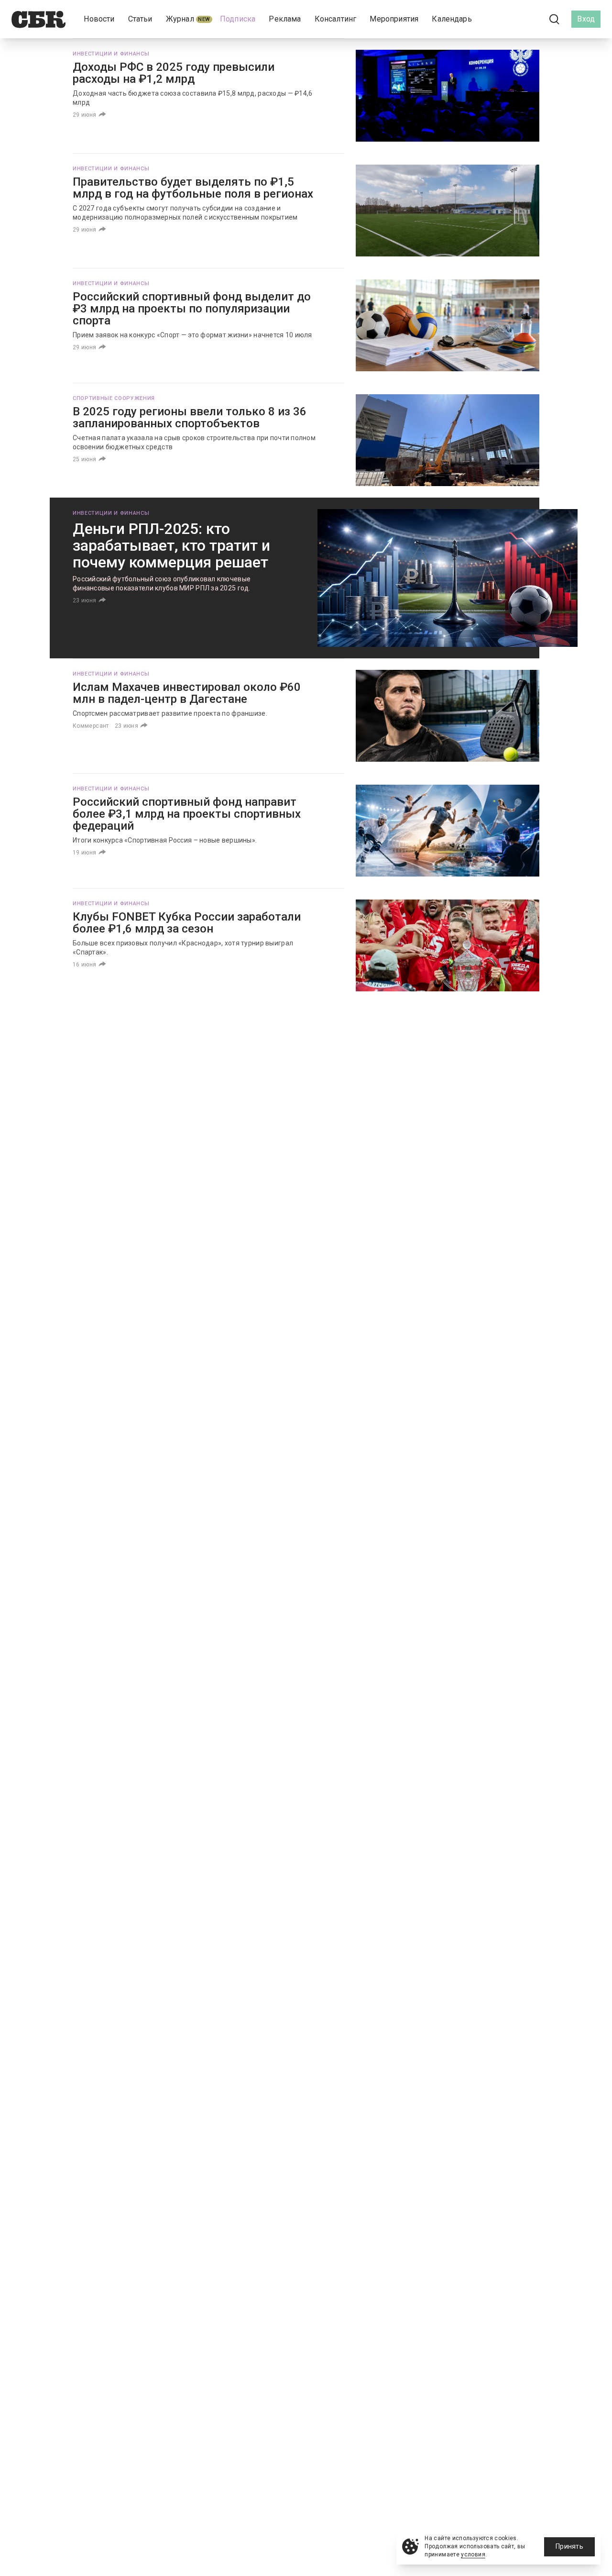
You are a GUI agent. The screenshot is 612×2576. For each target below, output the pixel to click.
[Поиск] (555, 19)
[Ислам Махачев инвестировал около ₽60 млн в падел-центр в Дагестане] (448, 716)
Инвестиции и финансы (111, 54)
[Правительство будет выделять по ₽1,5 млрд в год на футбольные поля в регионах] (448, 211)
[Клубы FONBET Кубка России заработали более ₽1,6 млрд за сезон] (448, 945)
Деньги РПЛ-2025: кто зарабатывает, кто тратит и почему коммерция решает (171, 545)
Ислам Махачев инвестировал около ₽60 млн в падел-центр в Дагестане (187, 693)
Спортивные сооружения (114, 398)
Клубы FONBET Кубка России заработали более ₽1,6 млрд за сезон (187, 923)
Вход (586, 19)
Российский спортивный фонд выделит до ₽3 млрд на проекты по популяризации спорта (192, 309)
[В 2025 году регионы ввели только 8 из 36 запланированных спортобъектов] (448, 440)
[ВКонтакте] (512, 19)
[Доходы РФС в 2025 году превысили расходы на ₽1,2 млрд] (448, 96)
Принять (569, 2546)
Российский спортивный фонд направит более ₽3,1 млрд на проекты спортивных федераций (187, 814)
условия (473, 2554)
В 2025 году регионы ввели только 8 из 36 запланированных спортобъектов (190, 417)
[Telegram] (528, 19)
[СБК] (38, 19)
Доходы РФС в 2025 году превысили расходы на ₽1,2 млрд (174, 73)
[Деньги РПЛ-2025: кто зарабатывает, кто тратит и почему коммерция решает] (448, 578)
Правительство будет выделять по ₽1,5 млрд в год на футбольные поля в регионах (193, 188)
